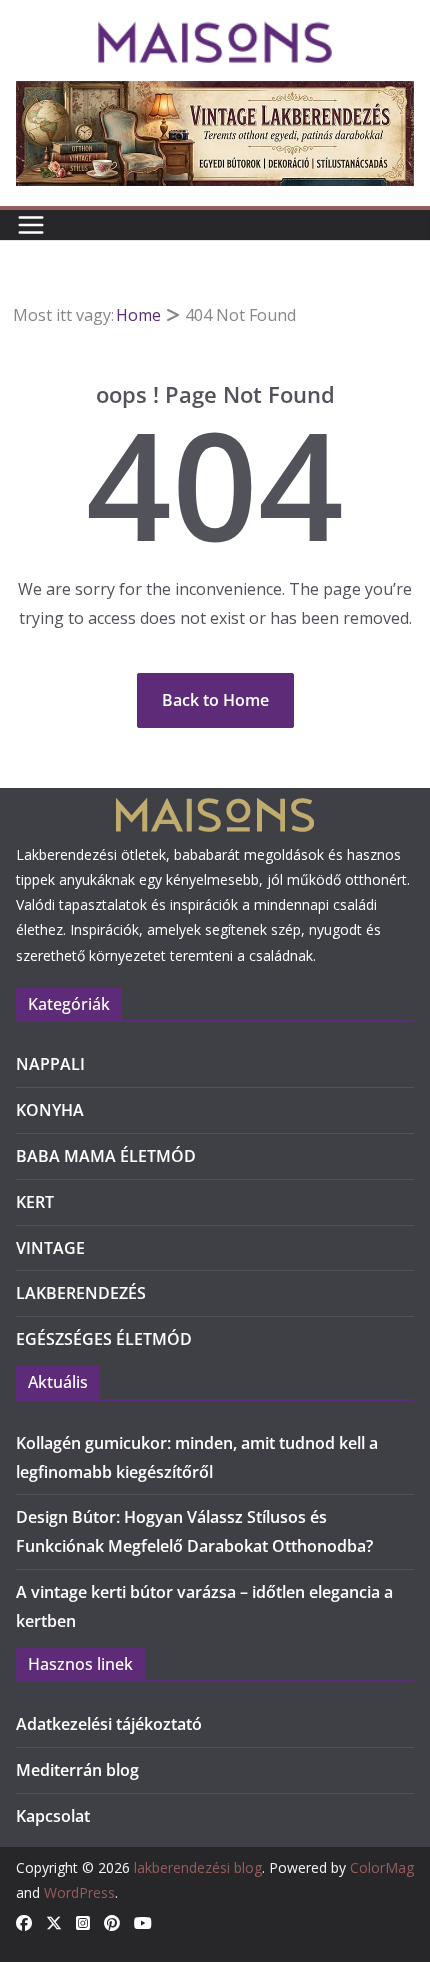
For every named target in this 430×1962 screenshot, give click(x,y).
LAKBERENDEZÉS (81, 1293)
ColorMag (382, 1867)
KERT (35, 1202)
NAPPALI (50, 1064)
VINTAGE (50, 1248)
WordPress (79, 1892)
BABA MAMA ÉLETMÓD (106, 1156)
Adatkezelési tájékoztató (109, 1724)
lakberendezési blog (198, 1867)
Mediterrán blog (77, 1770)
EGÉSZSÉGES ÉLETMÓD (104, 1339)
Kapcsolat (53, 1816)
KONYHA (50, 1110)
